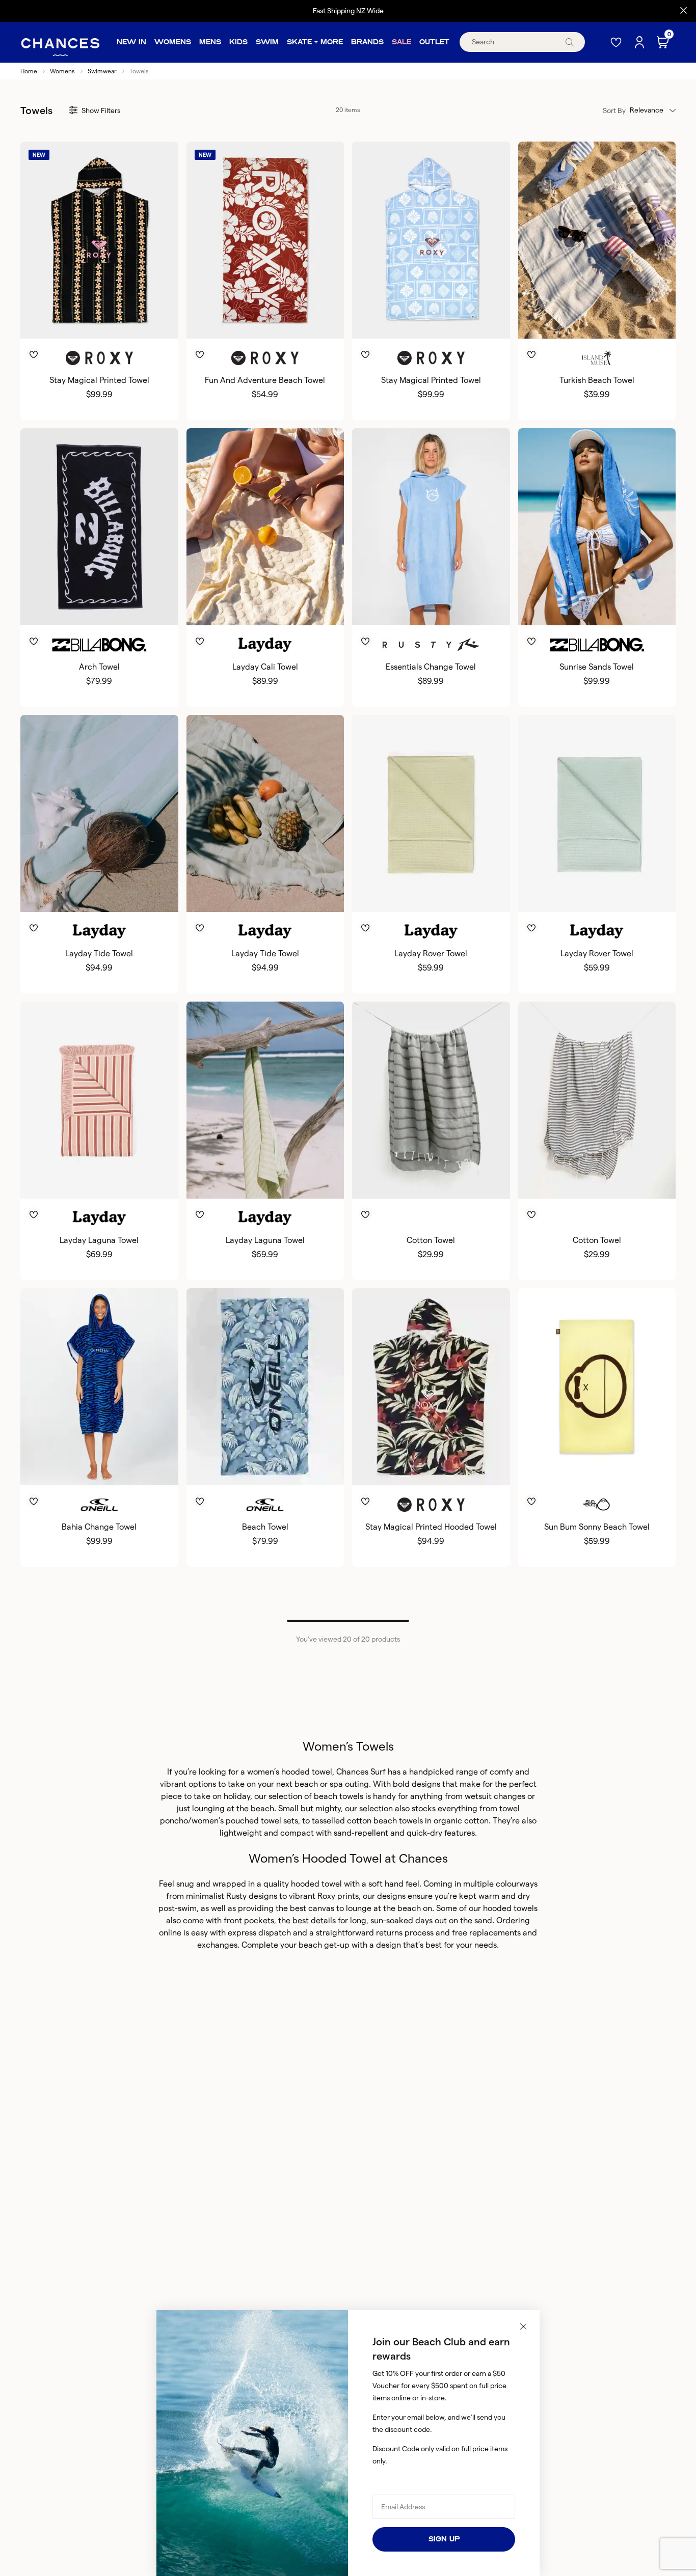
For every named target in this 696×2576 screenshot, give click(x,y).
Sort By (614, 110)
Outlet (434, 42)
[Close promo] (684, 11)
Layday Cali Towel (265, 667)
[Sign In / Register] (640, 42)
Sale (401, 42)
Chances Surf (361, 1772)
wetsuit (478, 1796)
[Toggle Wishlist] (99, 340)
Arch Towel (99, 667)
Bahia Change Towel (99, 1527)
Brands (367, 42)
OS (99, 322)
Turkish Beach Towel (597, 380)
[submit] (570, 42)
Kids (238, 42)
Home (29, 71)
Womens (173, 42)
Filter (101, 110)
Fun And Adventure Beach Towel (265, 380)
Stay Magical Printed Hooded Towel (431, 1527)
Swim (267, 42)
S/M (421, 608)
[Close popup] (523, 2326)
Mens (210, 42)
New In (131, 42)
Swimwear (102, 71)
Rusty (236, 1896)
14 (597, 1182)
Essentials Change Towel (431, 667)
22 (431, 1182)
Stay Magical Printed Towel (99, 380)
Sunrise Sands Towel (597, 667)
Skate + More (315, 42)
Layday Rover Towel (431, 953)
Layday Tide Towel (99, 953)
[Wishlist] (617, 42)
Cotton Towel (431, 1240)
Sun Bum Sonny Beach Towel (597, 1527)
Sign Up (444, 2539)
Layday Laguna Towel (99, 1240)
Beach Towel (265, 1527)
